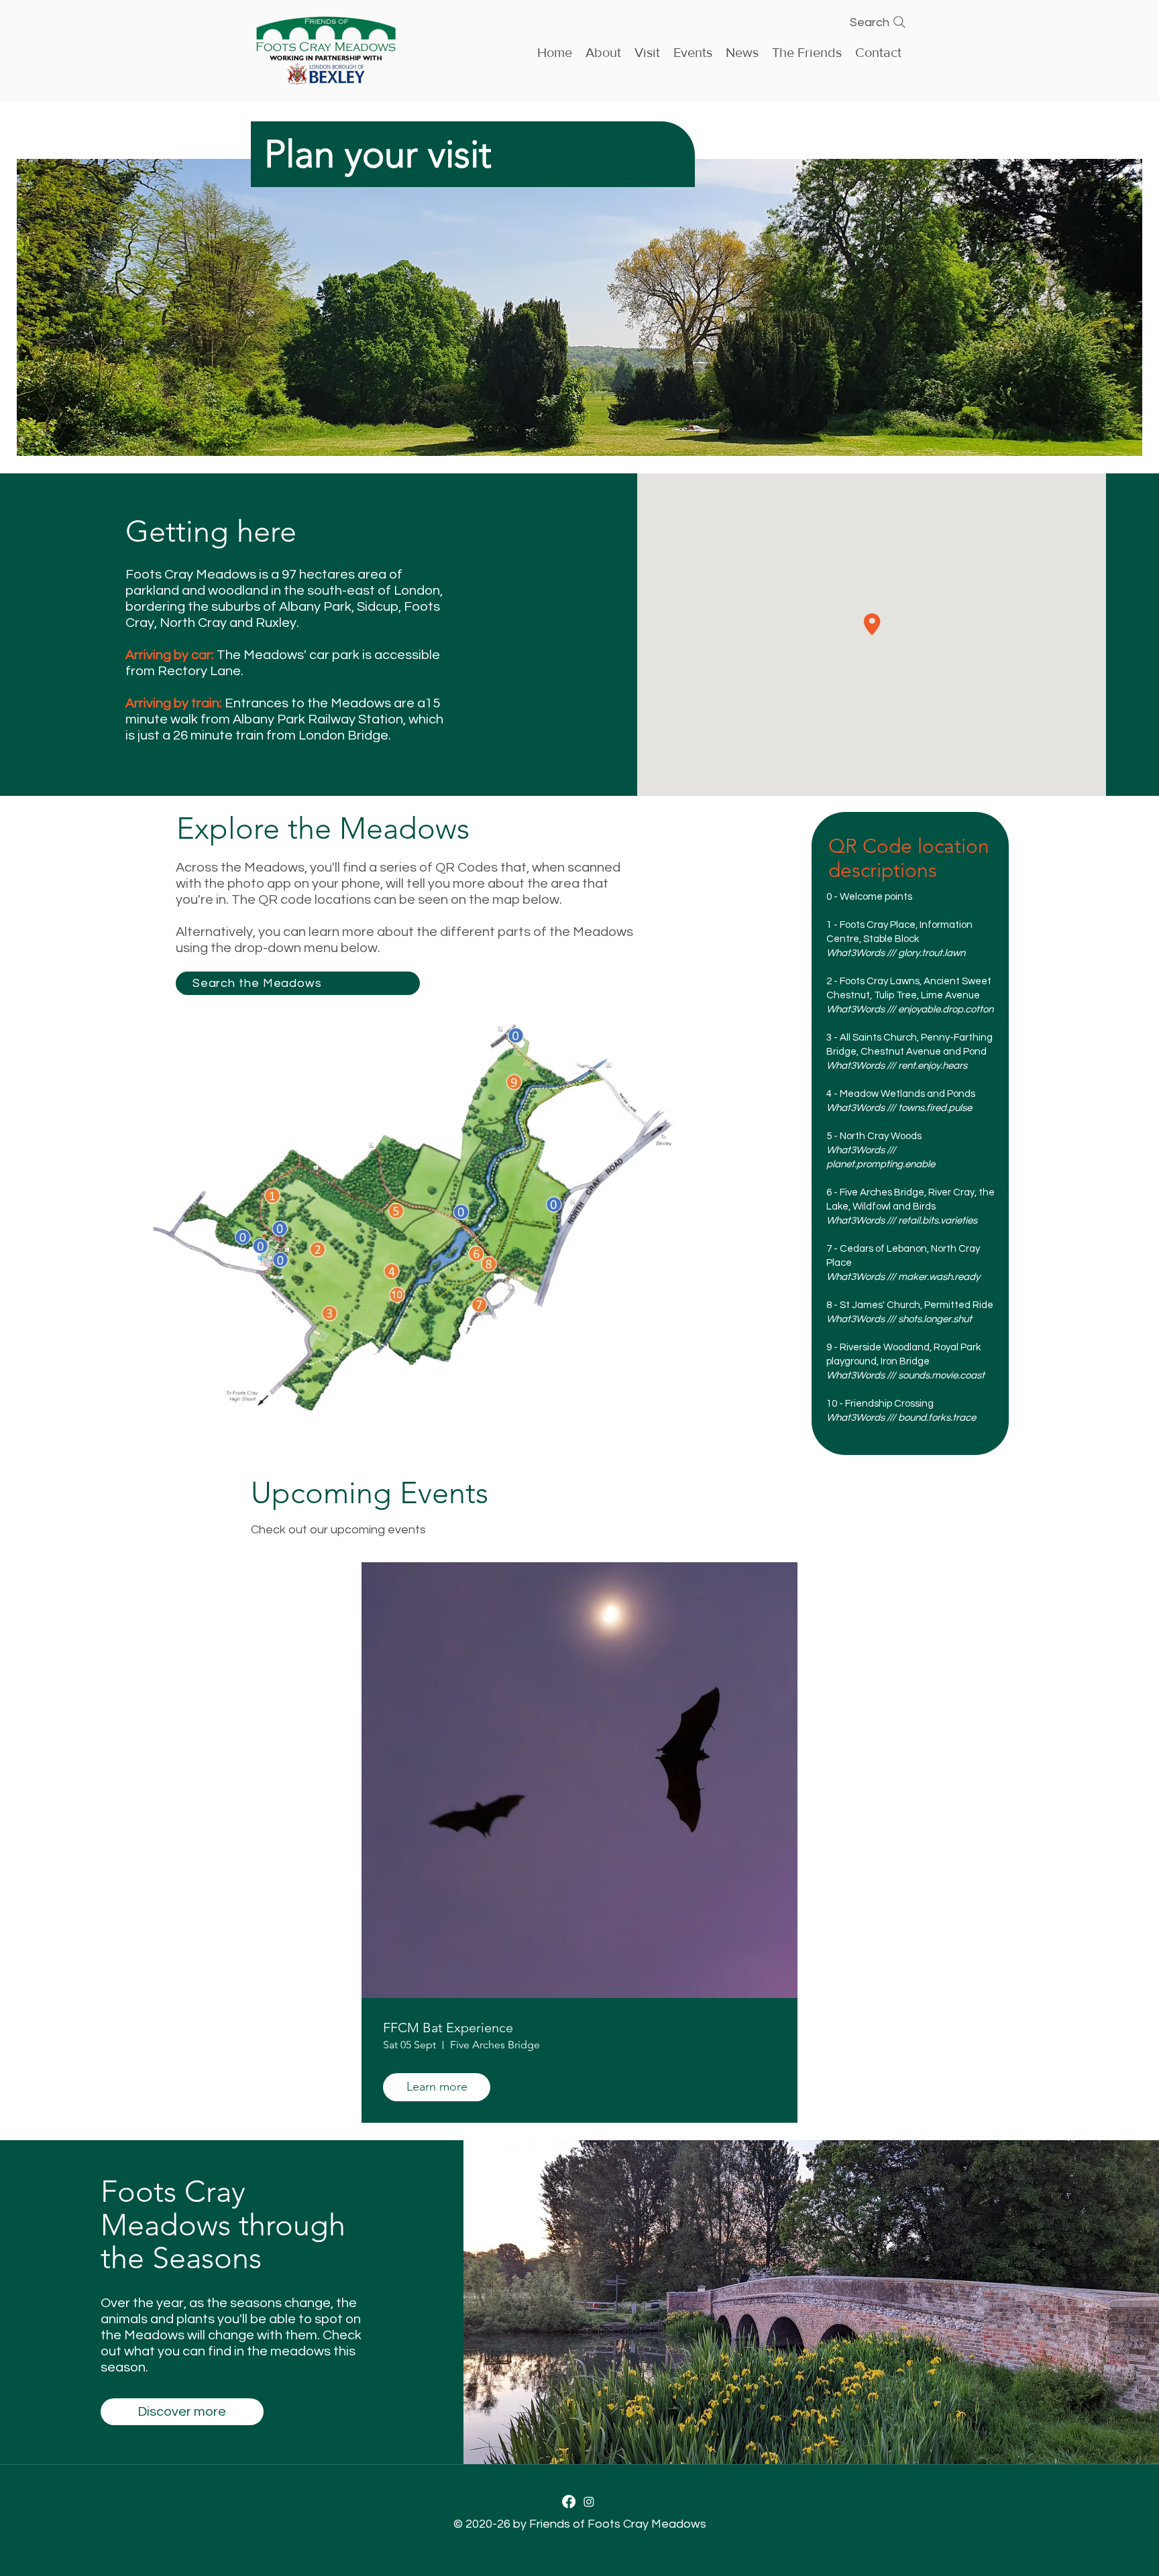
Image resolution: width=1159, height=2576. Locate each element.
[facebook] (569, 2502)
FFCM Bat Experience (448, 2028)
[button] (693, 51)
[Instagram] (589, 2502)
